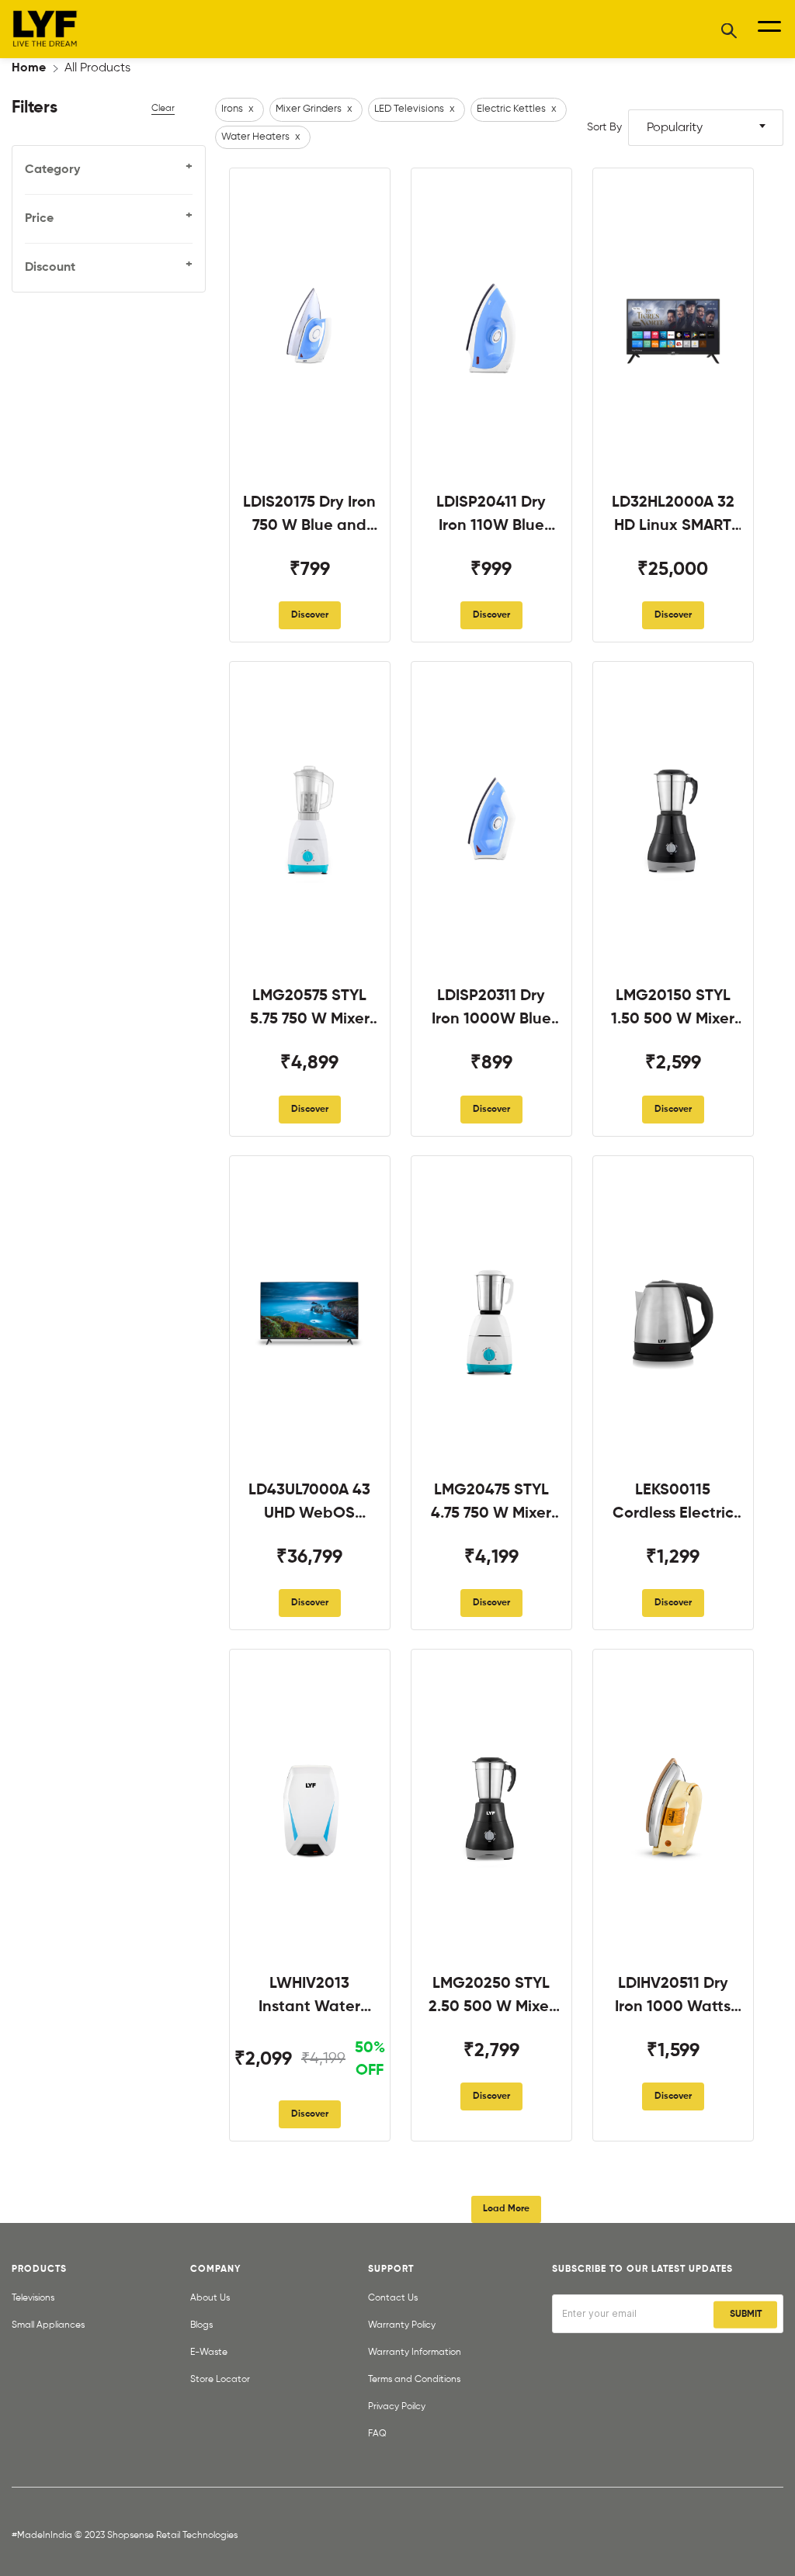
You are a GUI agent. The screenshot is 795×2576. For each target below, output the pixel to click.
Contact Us (393, 2298)
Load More (506, 2209)
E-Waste (209, 2353)
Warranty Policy (402, 2325)
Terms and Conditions (414, 2380)
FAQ (377, 2434)
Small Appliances (48, 2325)
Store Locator (220, 2380)
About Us (210, 2298)
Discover (310, 615)
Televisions (33, 2298)
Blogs (201, 2325)
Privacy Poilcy (397, 2407)
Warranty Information (415, 2353)
